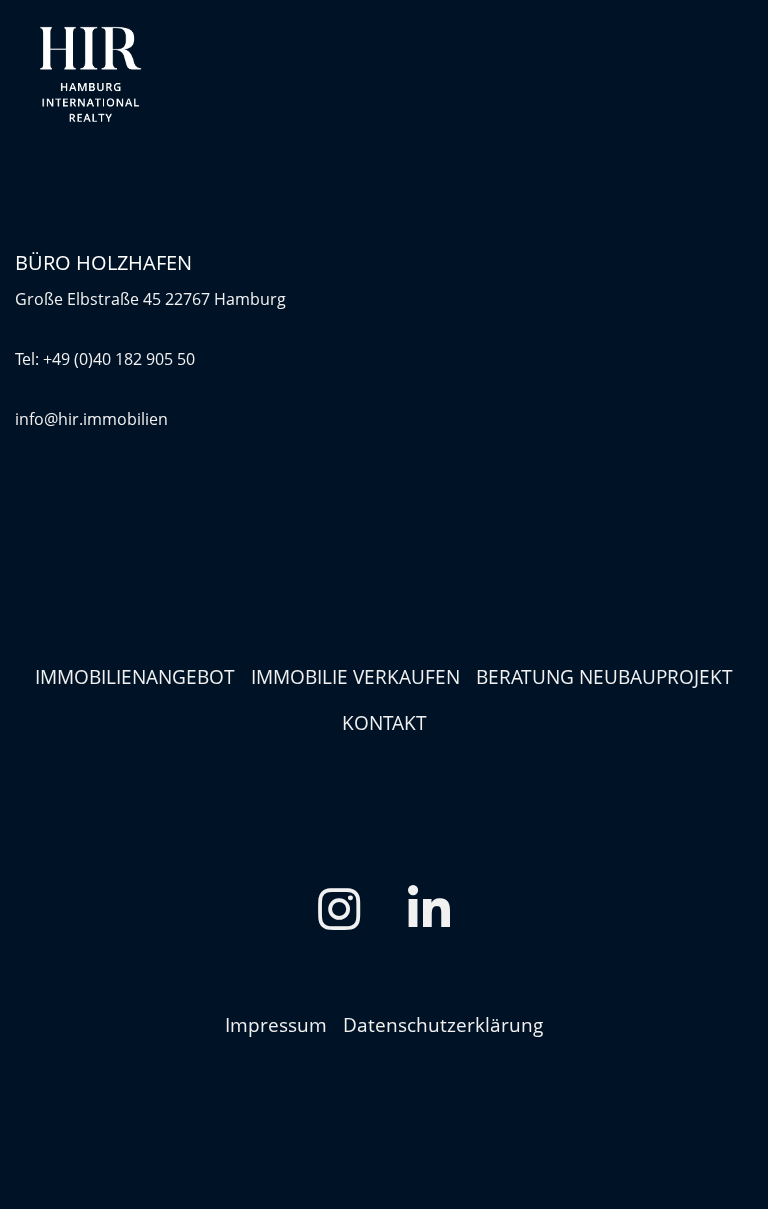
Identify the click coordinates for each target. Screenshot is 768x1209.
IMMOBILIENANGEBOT (135, 676)
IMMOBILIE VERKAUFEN (355, 676)
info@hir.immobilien (91, 419)
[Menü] (733, 75)
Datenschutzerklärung (443, 1024)
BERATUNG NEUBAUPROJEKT (604, 676)
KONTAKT (384, 722)
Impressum (276, 1024)
